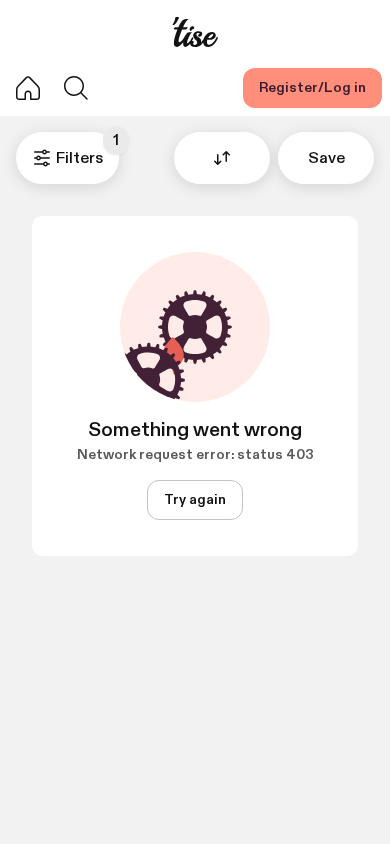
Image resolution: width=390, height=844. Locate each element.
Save (326, 158)
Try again (195, 499)
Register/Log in (312, 87)
